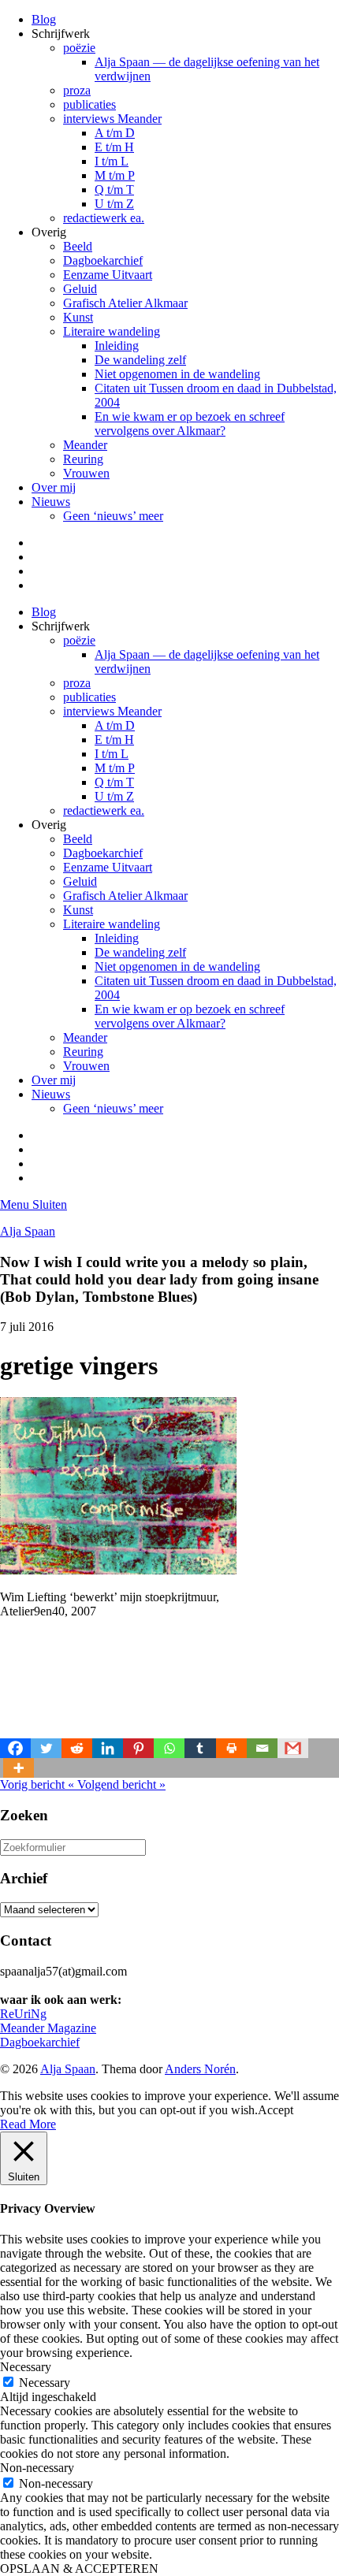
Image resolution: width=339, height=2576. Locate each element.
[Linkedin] (108, 1748)
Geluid (80, 289)
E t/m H (114, 147)
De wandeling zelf (140, 360)
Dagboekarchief (103, 260)
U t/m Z (114, 204)
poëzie (79, 48)
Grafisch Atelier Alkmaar (125, 303)
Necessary (45, 2383)
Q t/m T (114, 190)
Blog (44, 19)
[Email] (262, 1748)
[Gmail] (293, 1748)
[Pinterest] (138, 1748)
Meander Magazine (48, 2028)
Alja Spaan (28, 1231)
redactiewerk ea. (104, 218)
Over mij (54, 487)
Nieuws (51, 502)
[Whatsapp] (169, 1748)
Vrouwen (86, 473)
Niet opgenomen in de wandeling (177, 374)
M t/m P (115, 175)
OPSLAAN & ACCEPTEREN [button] (79, 2569)
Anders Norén (200, 2069)
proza (77, 90)
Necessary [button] (26, 2367)
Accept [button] (276, 2110)
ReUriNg (23, 2014)
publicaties (89, 104)
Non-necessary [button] (37, 2468)
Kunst (78, 317)
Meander (85, 445)
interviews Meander (112, 119)
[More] (19, 1768)
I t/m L (112, 161)
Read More (28, 2124)
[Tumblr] (200, 1748)
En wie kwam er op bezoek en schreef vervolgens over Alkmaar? (190, 424)
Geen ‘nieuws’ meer (113, 516)
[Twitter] (46, 1748)
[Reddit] (77, 1748)
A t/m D (115, 133)
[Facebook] (15, 1748)
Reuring (83, 459)
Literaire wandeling (112, 331)
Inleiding (117, 346)
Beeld (78, 246)
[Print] (231, 1748)
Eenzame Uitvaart (108, 275)
